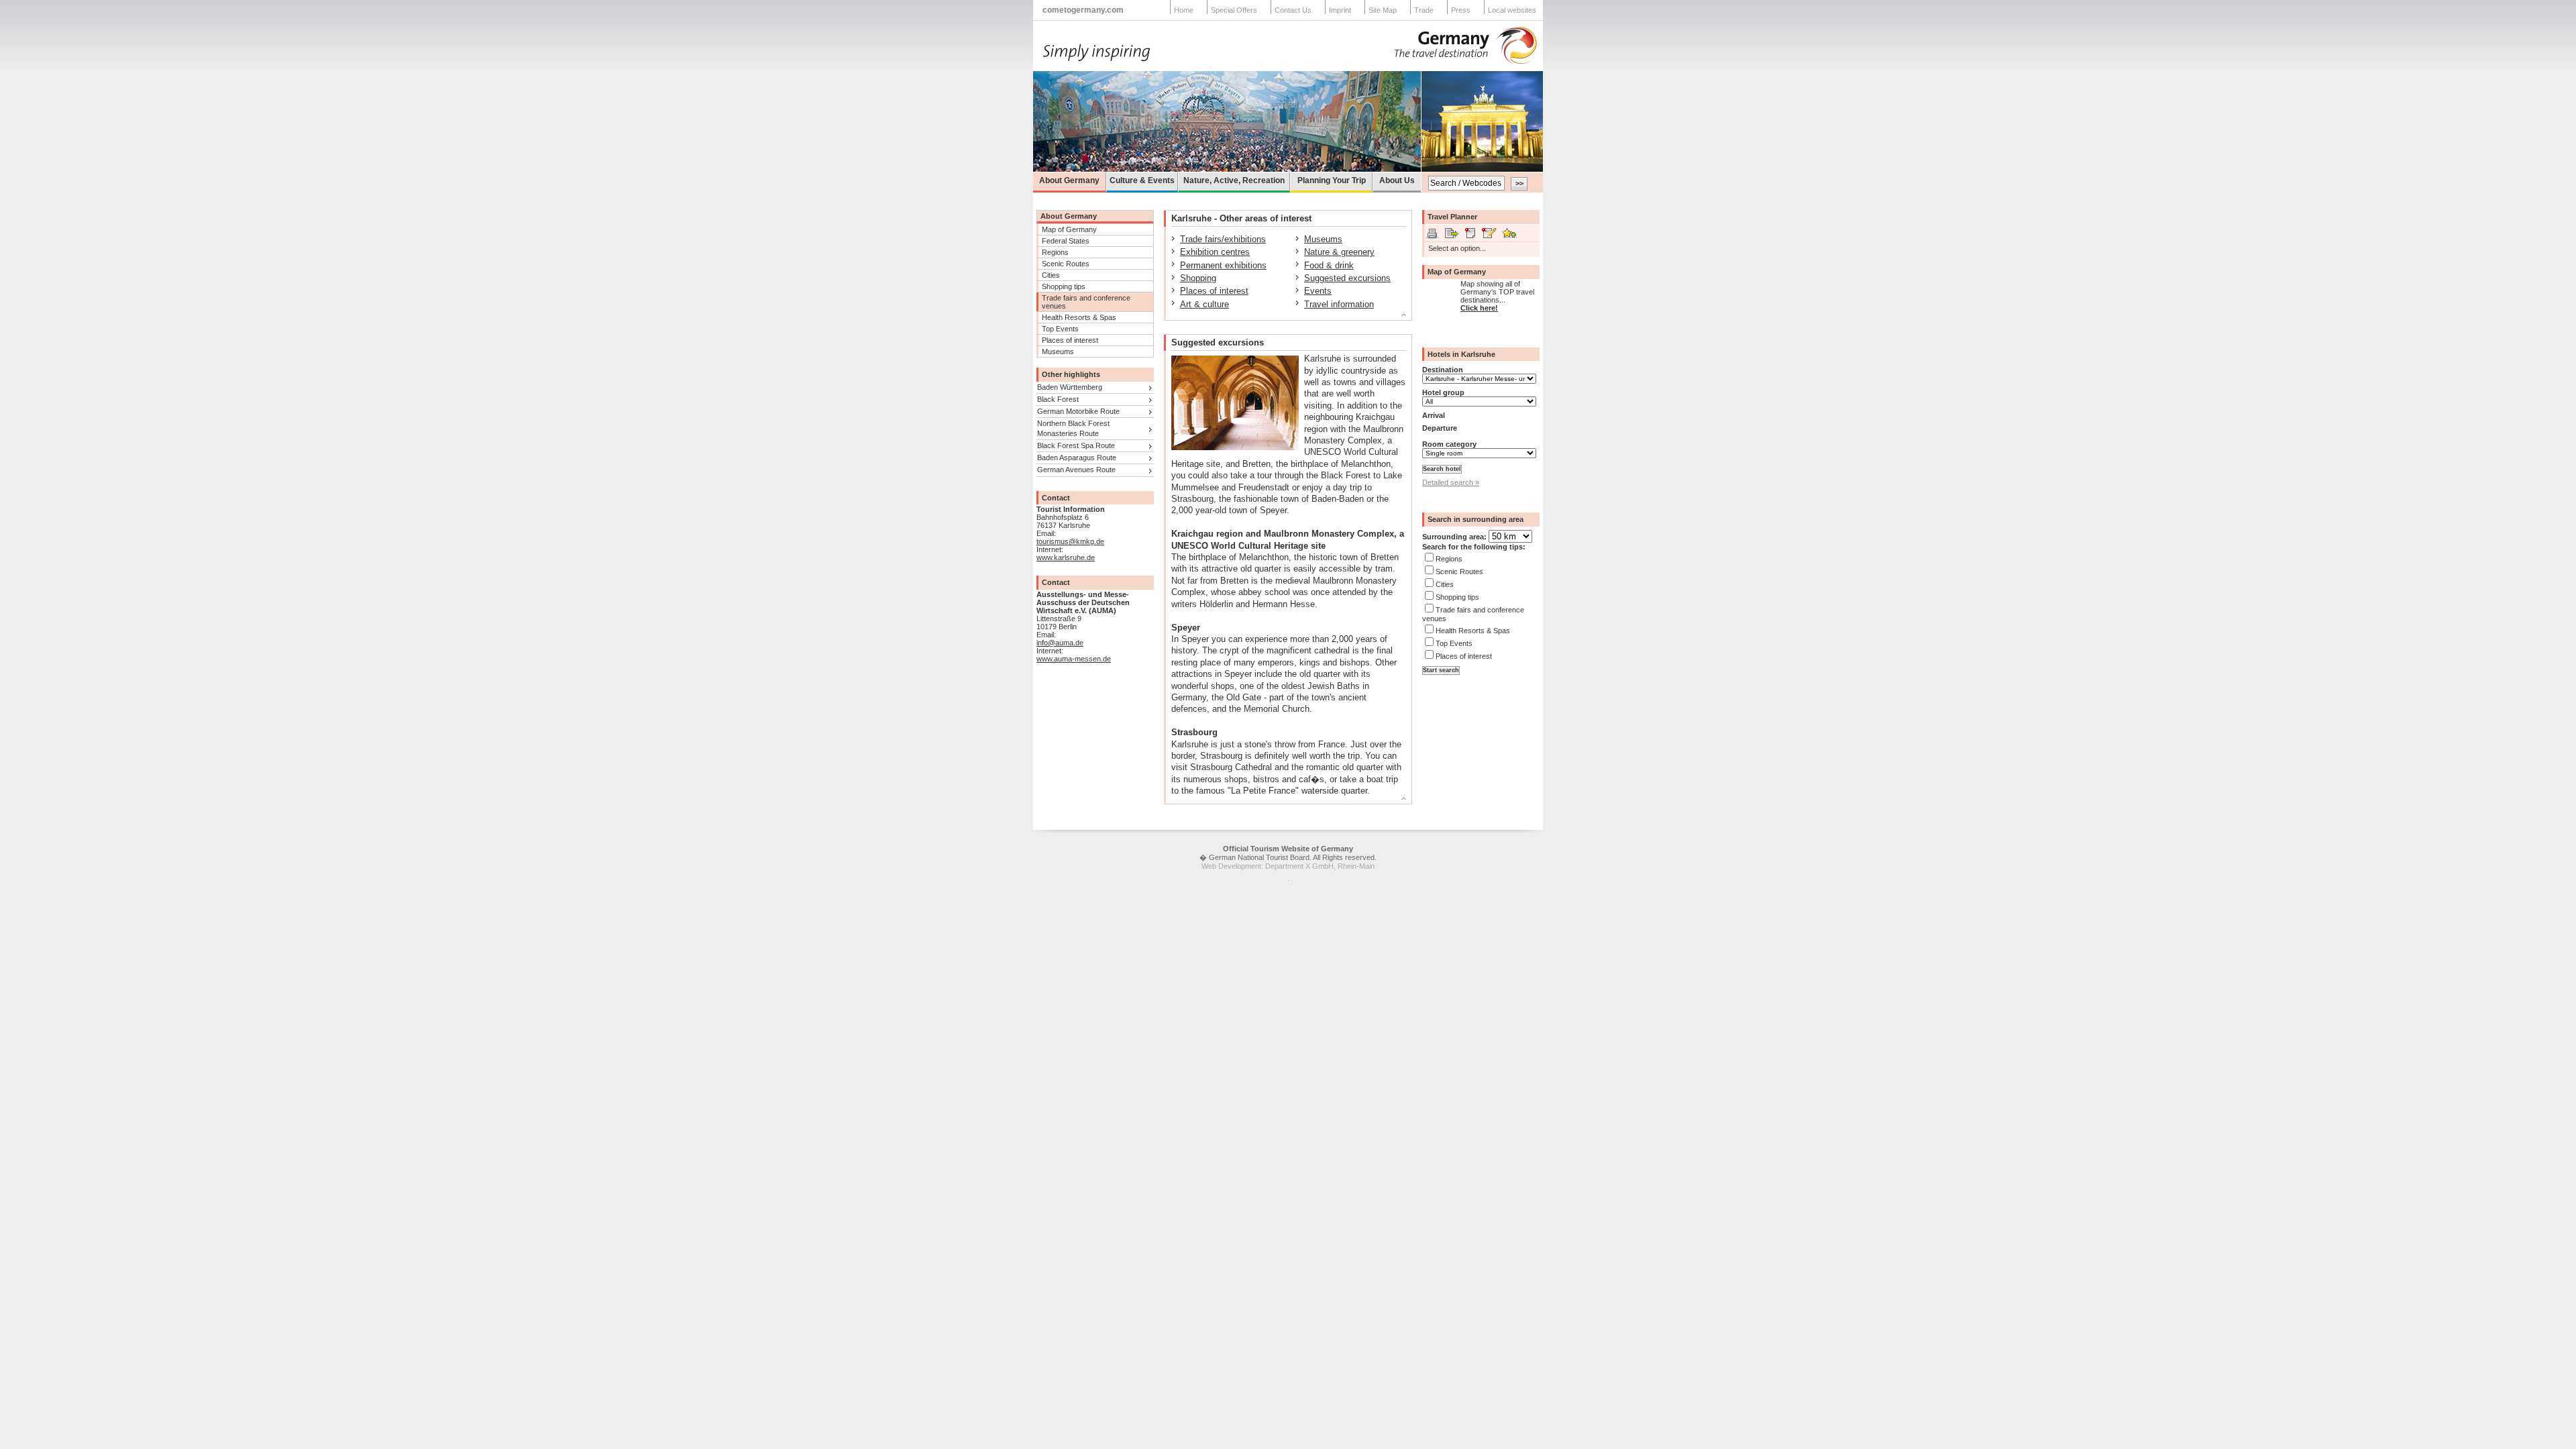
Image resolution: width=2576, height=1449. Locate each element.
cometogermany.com (1083, 10)
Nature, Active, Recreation (1234, 180)
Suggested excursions (1347, 278)
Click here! (1479, 308)
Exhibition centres (1215, 252)
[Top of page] (1282, 317)
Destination (1443, 370)
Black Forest (1058, 399)
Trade (1424, 10)
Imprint (1340, 10)
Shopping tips (1064, 286)
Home (1184, 10)
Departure (1440, 428)
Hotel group (1443, 392)
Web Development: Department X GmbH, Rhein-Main (1288, 866)
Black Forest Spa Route (1076, 445)
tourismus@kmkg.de (1070, 541)
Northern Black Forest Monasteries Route (1073, 428)
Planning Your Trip (1332, 180)
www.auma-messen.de (1074, 659)
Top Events (1060, 329)
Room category (1449, 444)
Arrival (1434, 415)
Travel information (1339, 304)
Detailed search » (1451, 482)
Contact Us (1293, 10)
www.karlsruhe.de (1066, 557)
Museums (1058, 352)
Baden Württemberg (1070, 387)
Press (1461, 10)
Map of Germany (1069, 229)
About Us (1397, 180)
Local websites (1512, 10)
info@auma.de (1060, 643)
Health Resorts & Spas (1079, 317)
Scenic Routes (1066, 264)
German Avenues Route (1076, 470)
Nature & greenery (1339, 252)
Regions (1055, 252)
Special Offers (1234, 10)
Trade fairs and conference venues (1086, 302)
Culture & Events (1142, 180)
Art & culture (1204, 304)
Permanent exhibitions (1223, 265)
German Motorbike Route (1078, 411)
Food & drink (1329, 265)
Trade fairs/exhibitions (1223, 239)
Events (1318, 291)
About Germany (1069, 180)
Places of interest (1070, 340)
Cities (1051, 275)
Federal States (1066, 241)
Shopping (1198, 278)
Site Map (1383, 10)
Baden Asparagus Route (1077, 458)
